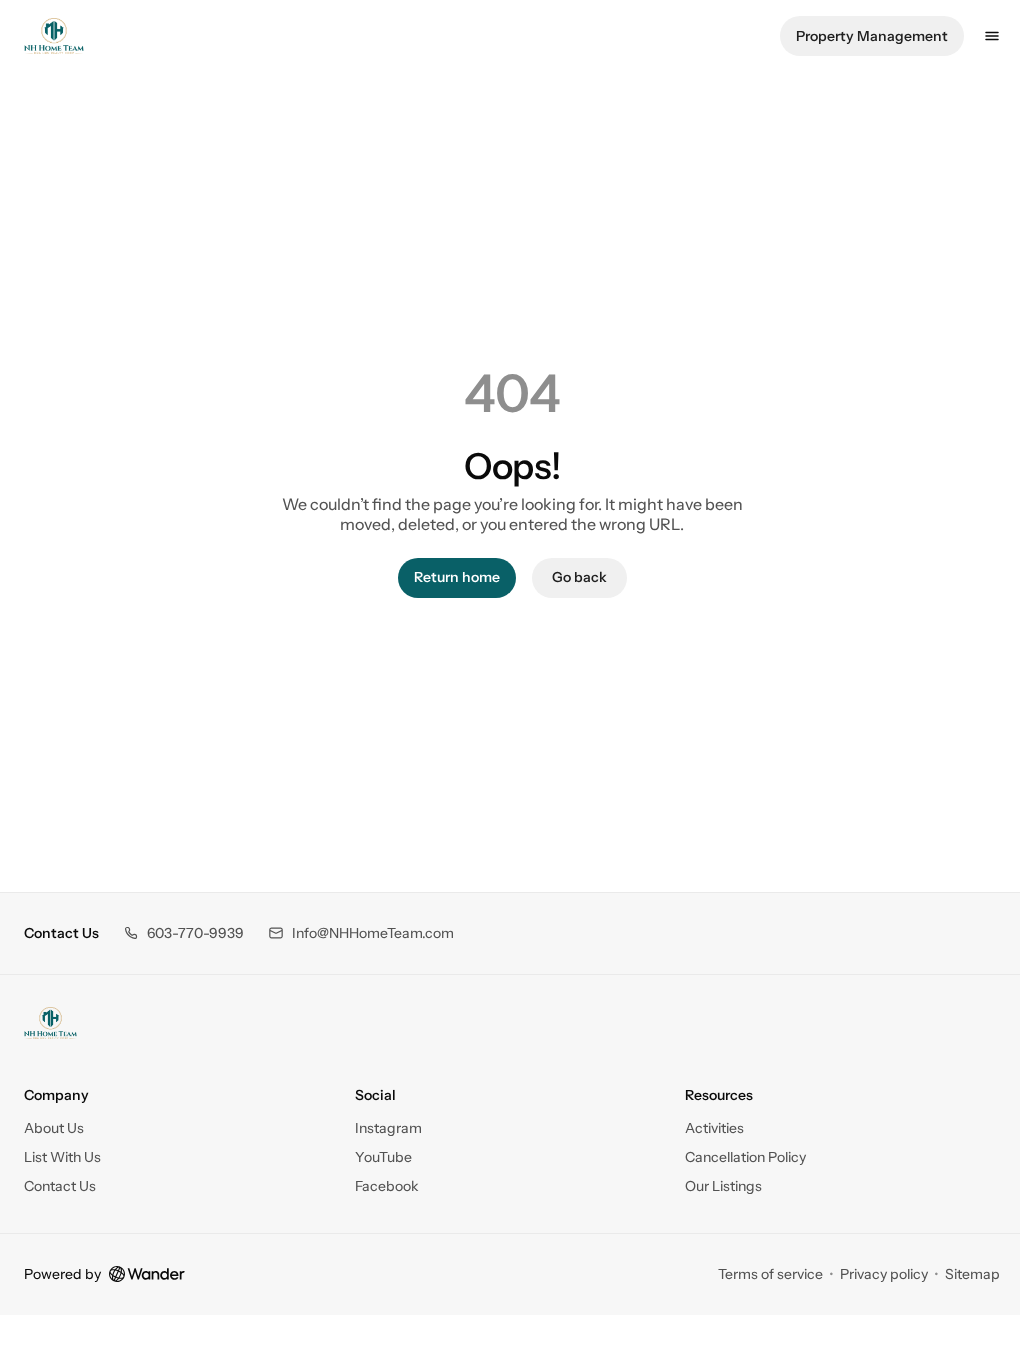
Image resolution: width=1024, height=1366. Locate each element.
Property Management (872, 36)
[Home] (50, 1023)
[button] (183, 933)
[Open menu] (992, 36)
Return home (457, 577)
